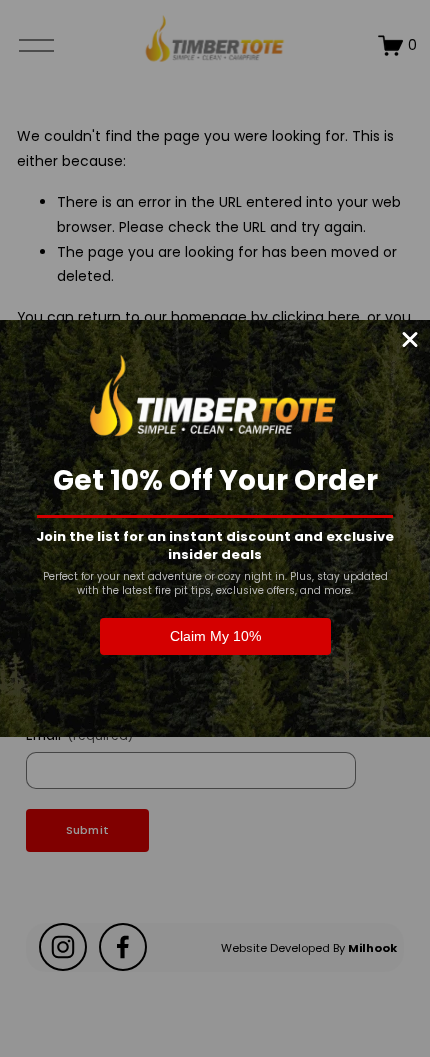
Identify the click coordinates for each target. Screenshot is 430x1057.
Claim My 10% (215, 636)
